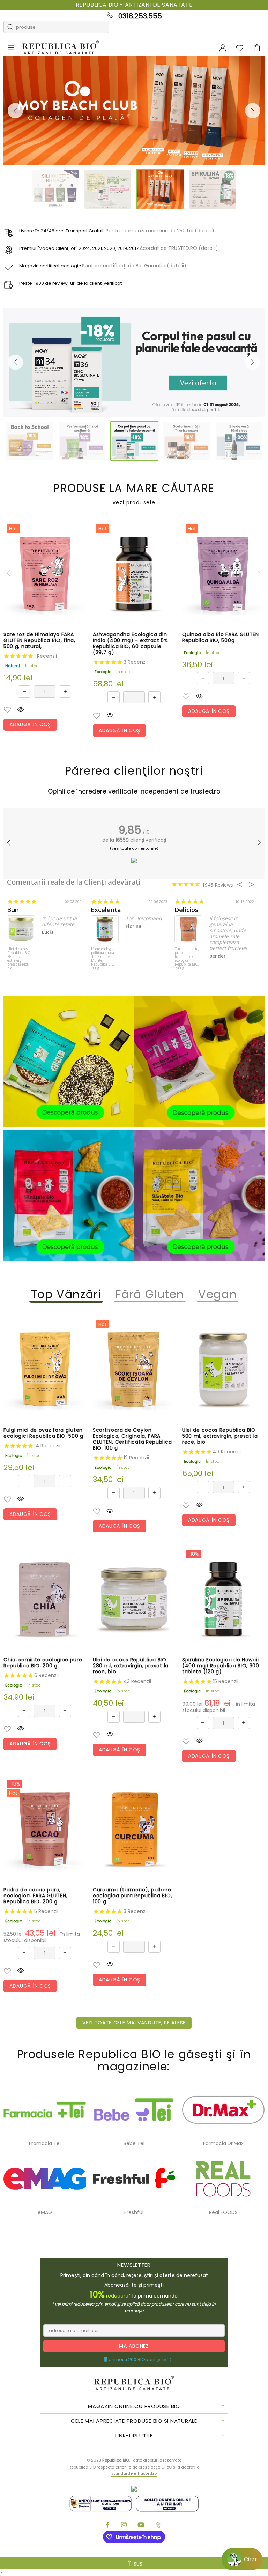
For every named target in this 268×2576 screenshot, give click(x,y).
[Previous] (15, 111)
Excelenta (106, 910)
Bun (13, 910)
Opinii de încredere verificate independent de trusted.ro (134, 791)
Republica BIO (61, 48)
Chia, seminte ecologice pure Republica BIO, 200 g (43, 1663)
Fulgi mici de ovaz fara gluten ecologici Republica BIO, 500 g (43, 1433)
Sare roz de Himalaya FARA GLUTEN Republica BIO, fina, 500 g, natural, (39, 641)
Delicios (186, 910)
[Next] (253, 111)
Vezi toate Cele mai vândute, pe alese (134, 2023)
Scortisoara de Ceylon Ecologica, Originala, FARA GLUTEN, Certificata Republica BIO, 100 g (132, 1439)
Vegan (218, 1294)
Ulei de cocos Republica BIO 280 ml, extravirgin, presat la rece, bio (19, 959)
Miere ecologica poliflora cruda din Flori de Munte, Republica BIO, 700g (103, 959)
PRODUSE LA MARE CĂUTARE (134, 494)
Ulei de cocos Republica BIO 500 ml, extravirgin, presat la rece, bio (220, 1436)
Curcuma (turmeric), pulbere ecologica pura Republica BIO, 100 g (132, 1896)
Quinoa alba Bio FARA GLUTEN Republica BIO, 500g (221, 638)
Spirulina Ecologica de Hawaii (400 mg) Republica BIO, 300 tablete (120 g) (221, 1666)
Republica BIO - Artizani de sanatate (134, 5)
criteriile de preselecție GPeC (144, 2467)
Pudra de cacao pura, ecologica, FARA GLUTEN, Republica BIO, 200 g (35, 1896)
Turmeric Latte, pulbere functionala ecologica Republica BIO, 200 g (187, 959)
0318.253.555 (140, 16)
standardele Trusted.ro (134, 2473)
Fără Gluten (150, 1294)
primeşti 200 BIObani (139, 2360)
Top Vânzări (66, 1294)
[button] (7, 710)
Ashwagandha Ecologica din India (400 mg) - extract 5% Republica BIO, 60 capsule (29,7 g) (131, 643)
